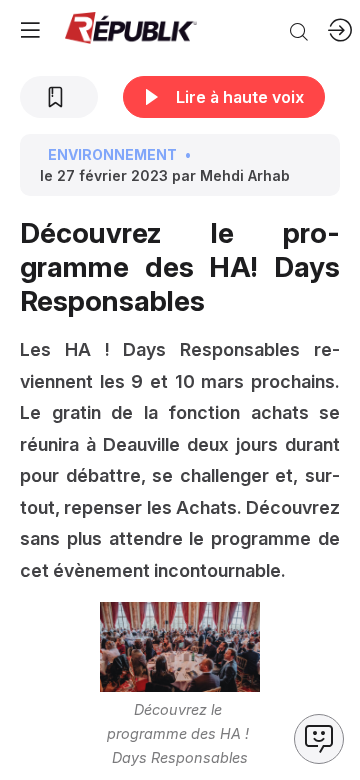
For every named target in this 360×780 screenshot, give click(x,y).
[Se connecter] (340, 30)
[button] (30, 30)
